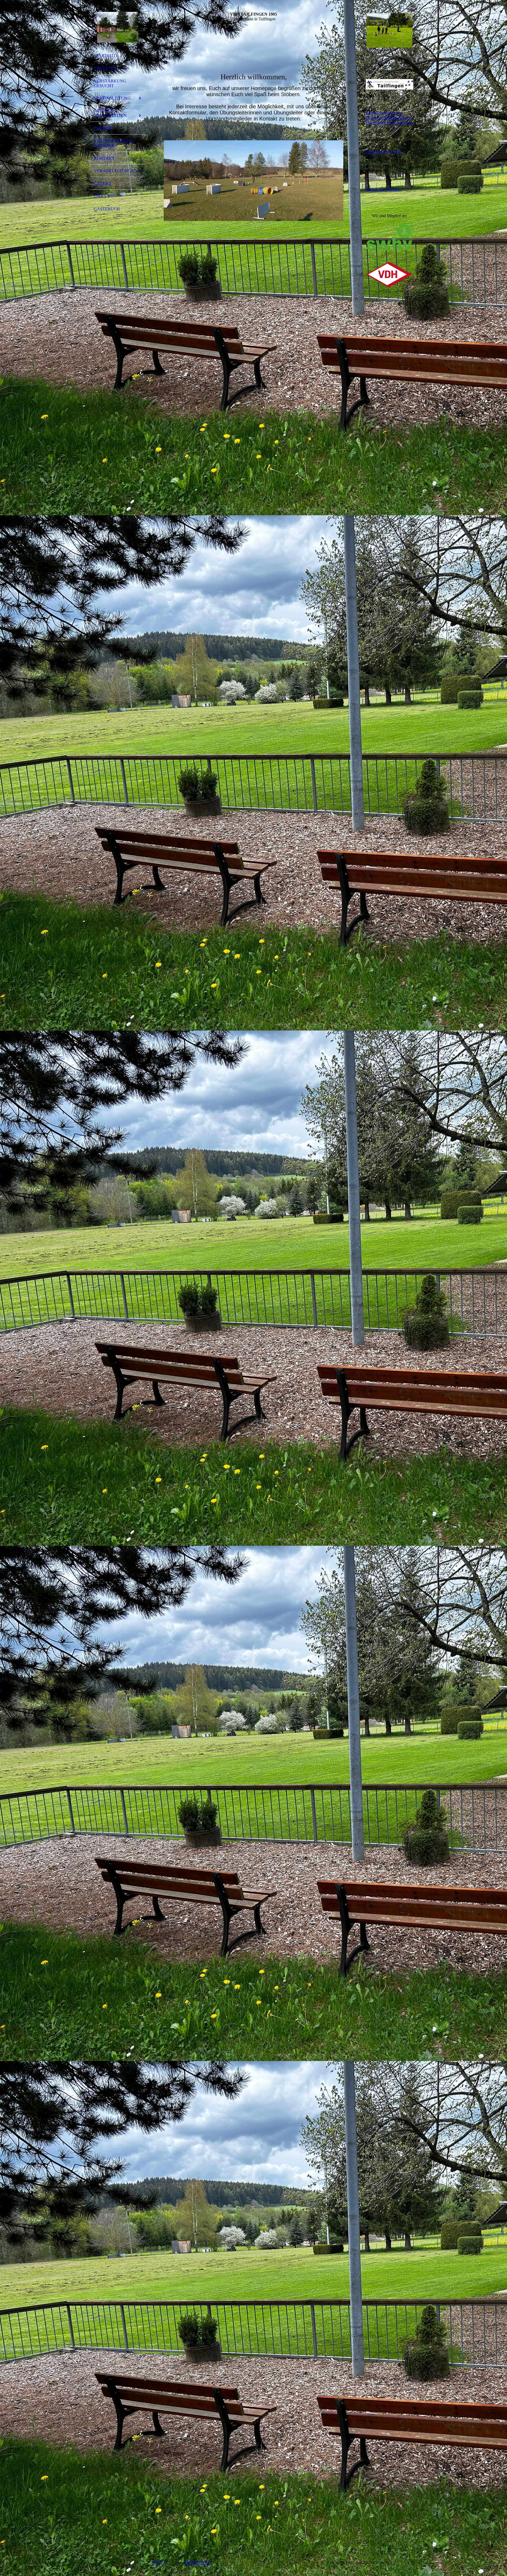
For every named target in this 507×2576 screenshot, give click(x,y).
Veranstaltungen (115, 171)
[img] (118, 27)
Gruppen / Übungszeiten (110, 113)
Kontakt (104, 158)
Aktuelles (106, 68)
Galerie (103, 184)
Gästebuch (107, 209)
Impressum (197, 2563)
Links (100, 196)
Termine (103, 128)
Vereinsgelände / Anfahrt (114, 143)
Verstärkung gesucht (110, 83)
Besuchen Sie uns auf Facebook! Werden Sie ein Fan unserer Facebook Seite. (389, 118)
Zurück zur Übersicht (384, 152)
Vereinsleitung (112, 98)
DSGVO (160, 2563)
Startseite (106, 56)
